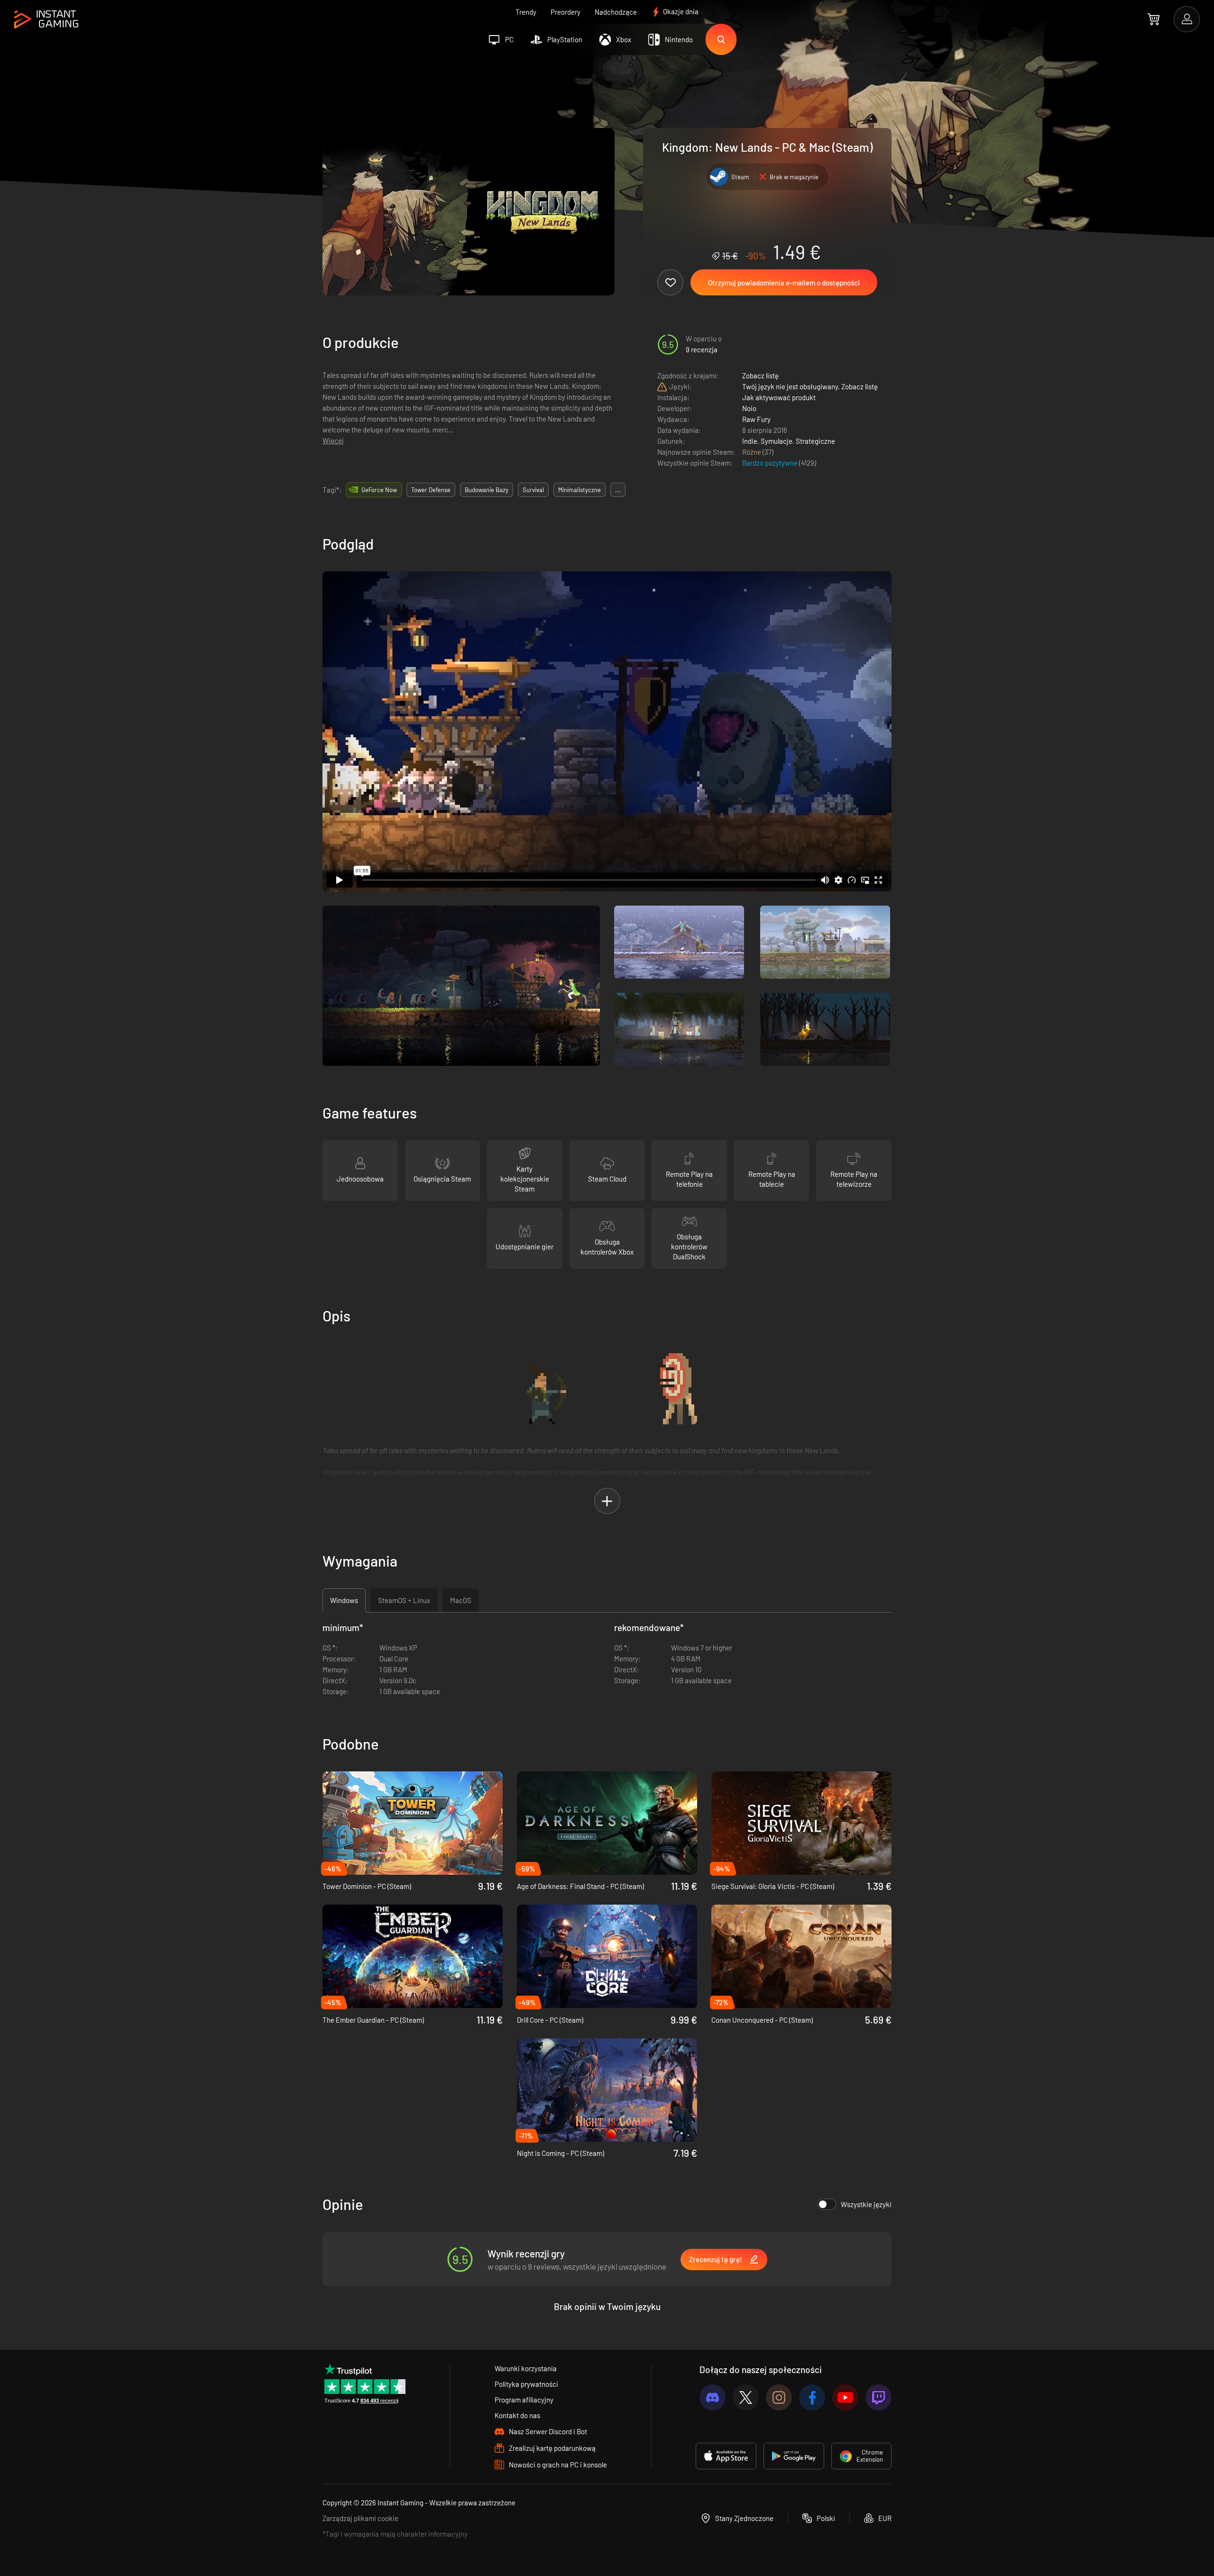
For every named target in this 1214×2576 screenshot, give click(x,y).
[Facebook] (812, 2397)
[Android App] (794, 2456)
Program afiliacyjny (524, 2400)
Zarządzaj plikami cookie (360, 2518)
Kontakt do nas (517, 2415)
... (618, 490)
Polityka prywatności (526, 2384)
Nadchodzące (616, 12)
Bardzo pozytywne (771, 463)
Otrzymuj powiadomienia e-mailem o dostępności (784, 283)
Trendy (526, 12)
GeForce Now (379, 490)
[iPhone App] (726, 2456)
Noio (749, 408)
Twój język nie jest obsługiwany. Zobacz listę (810, 386)
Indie (750, 441)
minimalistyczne (579, 490)
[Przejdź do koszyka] (1154, 19)
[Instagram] (779, 2397)
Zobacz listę (760, 376)
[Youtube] (845, 2397)
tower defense (431, 490)
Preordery (566, 12)
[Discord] (713, 2397)
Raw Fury (756, 419)
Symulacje (777, 441)
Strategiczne (815, 441)
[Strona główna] (46, 20)
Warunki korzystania (526, 2368)
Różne (752, 452)
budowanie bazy (487, 490)
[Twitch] (878, 2397)
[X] (746, 2397)
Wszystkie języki (866, 2204)
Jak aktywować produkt (779, 397)
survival (533, 490)
